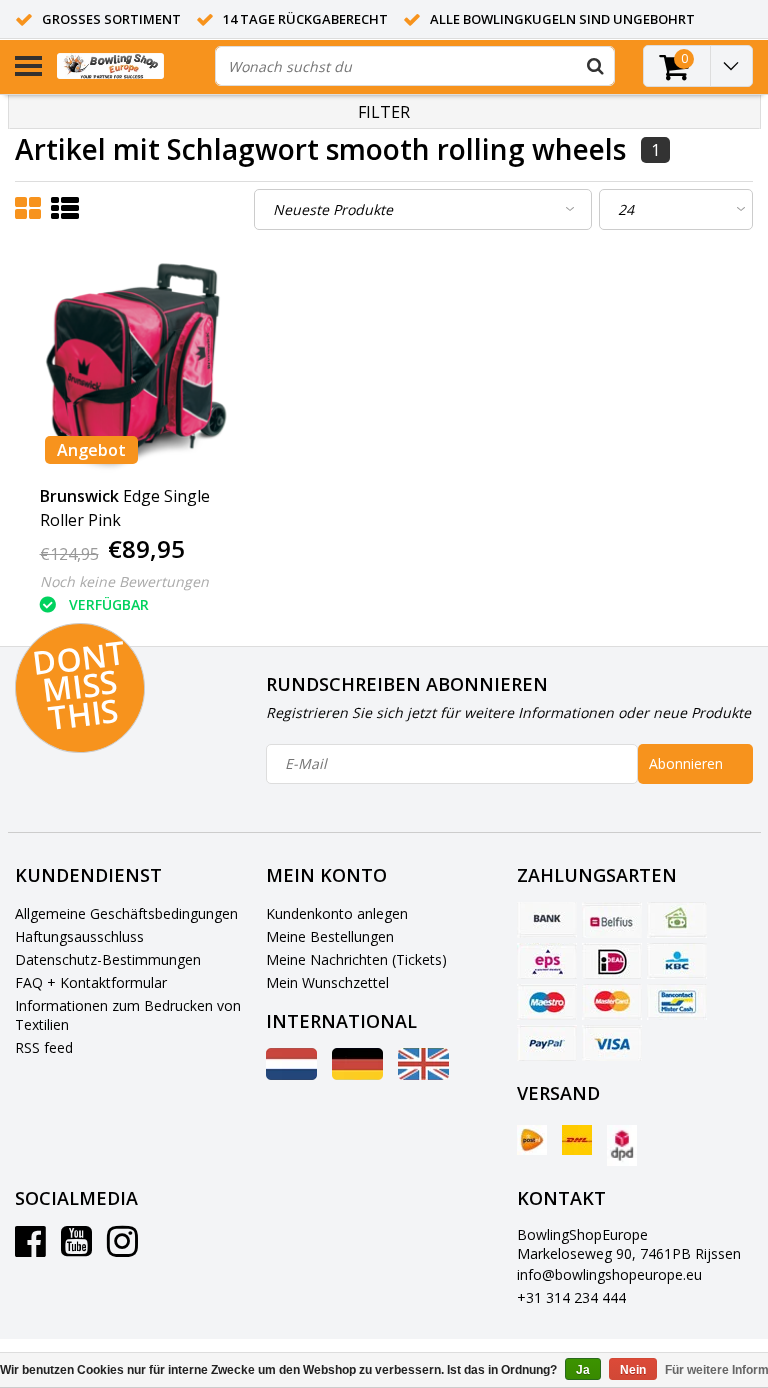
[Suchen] (595, 66)
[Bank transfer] (547, 920)
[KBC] (677, 961)
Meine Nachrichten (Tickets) (356, 959)
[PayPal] (547, 1043)
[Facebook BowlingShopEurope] (30, 1248)
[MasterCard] (612, 1002)
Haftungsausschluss (79, 936)
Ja (583, 1370)
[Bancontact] (677, 1002)
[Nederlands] (291, 1074)
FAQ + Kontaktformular (91, 982)
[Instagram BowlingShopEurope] (122, 1248)
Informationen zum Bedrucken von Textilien (128, 1015)
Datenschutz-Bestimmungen (108, 959)
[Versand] (532, 1140)
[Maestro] (547, 1002)
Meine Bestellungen (330, 936)
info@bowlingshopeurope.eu (609, 1274)
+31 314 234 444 (571, 1297)
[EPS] (547, 961)
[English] (423, 1074)
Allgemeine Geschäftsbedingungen (126, 913)
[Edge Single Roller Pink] (138, 365)
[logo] (128, 66)
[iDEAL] (612, 961)
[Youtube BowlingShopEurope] (76, 1248)
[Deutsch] (357, 1074)
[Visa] (612, 1043)
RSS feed (44, 1047)
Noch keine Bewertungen (124, 581)
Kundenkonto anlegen (337, 913)
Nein (633, 1370)
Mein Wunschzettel (327, 982)
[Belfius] (612, 920)
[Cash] (677, 920)
